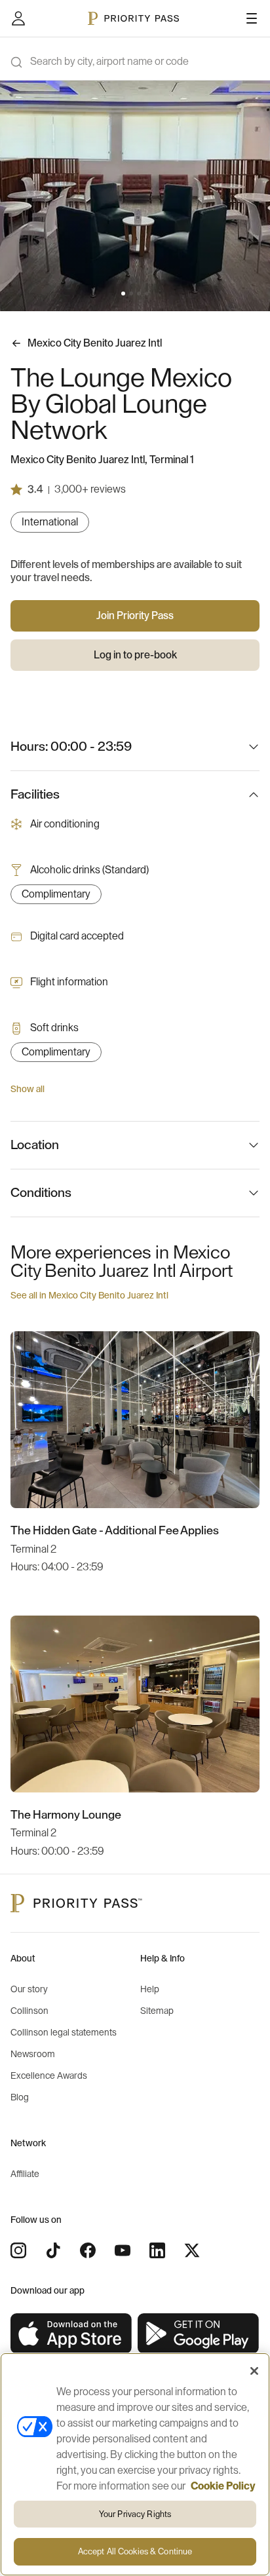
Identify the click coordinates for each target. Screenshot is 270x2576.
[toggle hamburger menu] (252, 18)
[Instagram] (18, 2250)
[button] (123, 294)
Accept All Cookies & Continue (135, 2551)
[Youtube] (123, 2250)
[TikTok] (53, 2250)
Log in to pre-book (135, 655)
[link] (71, 2334)
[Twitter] (192, 2250)
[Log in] (18, 18)
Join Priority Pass (135, 616)
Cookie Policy (223, 2486)
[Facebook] (88, 2250)
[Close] (254, 2371)
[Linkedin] (157, 2250)
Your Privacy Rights (135, 2514)
